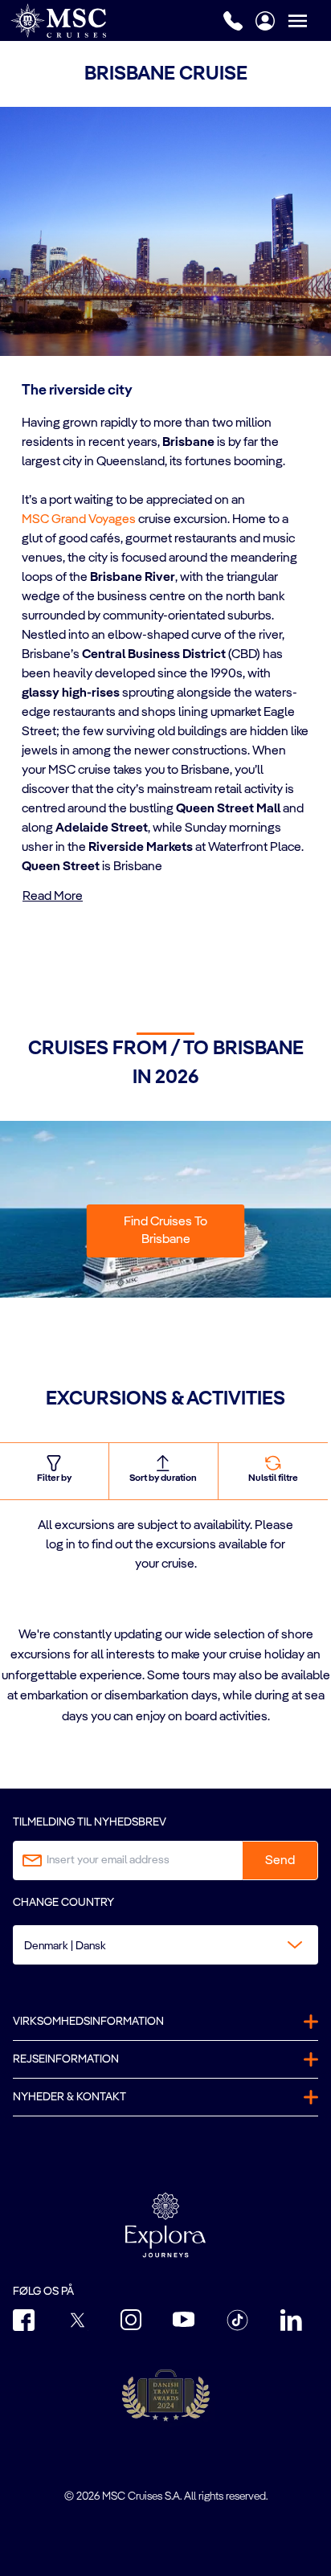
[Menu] (309, 20)
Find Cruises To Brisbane (165, 1231)
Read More (53, 897)
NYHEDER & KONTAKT (69, 2097)
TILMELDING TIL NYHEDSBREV (90, 1822)
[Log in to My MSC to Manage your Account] (265, 21)
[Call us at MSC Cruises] (233, 21)
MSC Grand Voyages (79, 520)
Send (280, 1861)
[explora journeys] (165, 2225)
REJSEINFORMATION (66, 2059)
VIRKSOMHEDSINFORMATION (88, 2022)
